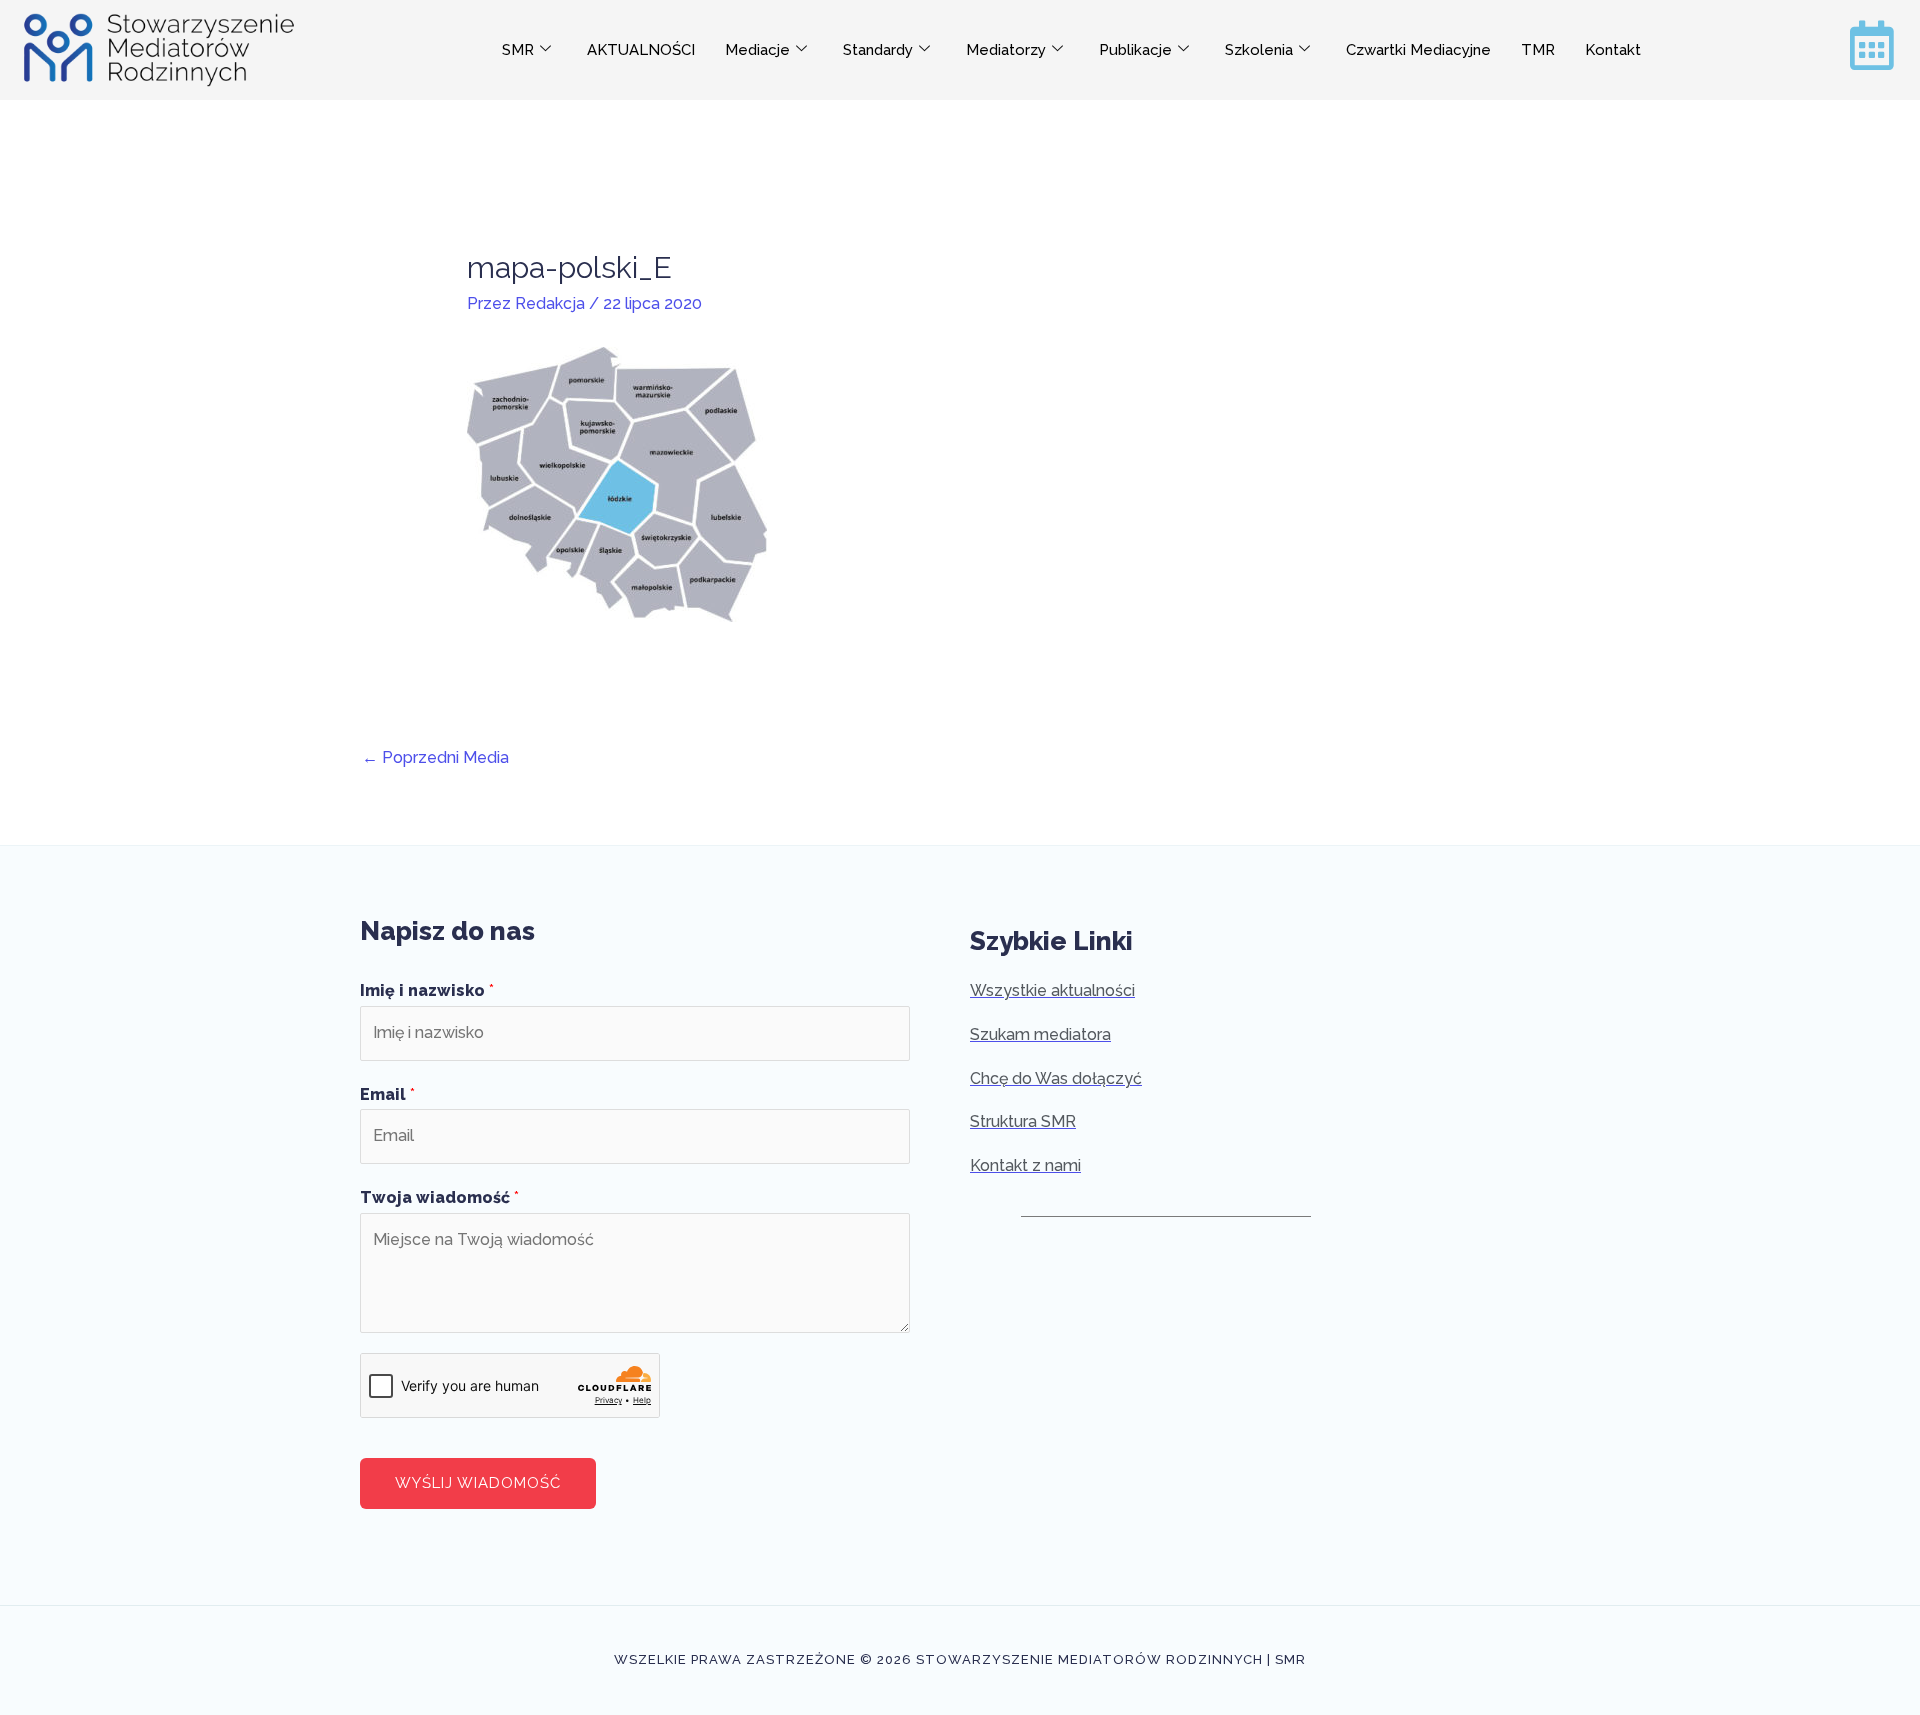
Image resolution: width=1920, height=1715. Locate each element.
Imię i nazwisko (427, 990)
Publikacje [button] (1135, 50)
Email (387, 1094)
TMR (1538, 50)
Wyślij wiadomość (478, 1483)
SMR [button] (518, 50)
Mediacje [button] (757, 50)
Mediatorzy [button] (1006, 50)
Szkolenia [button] (1259, 50)
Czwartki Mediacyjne (1418, 50)
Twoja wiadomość (439, 1197)
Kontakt (1613, 50)
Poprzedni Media (435, 757)
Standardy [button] (878, 50)
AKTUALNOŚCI (641, 50)
